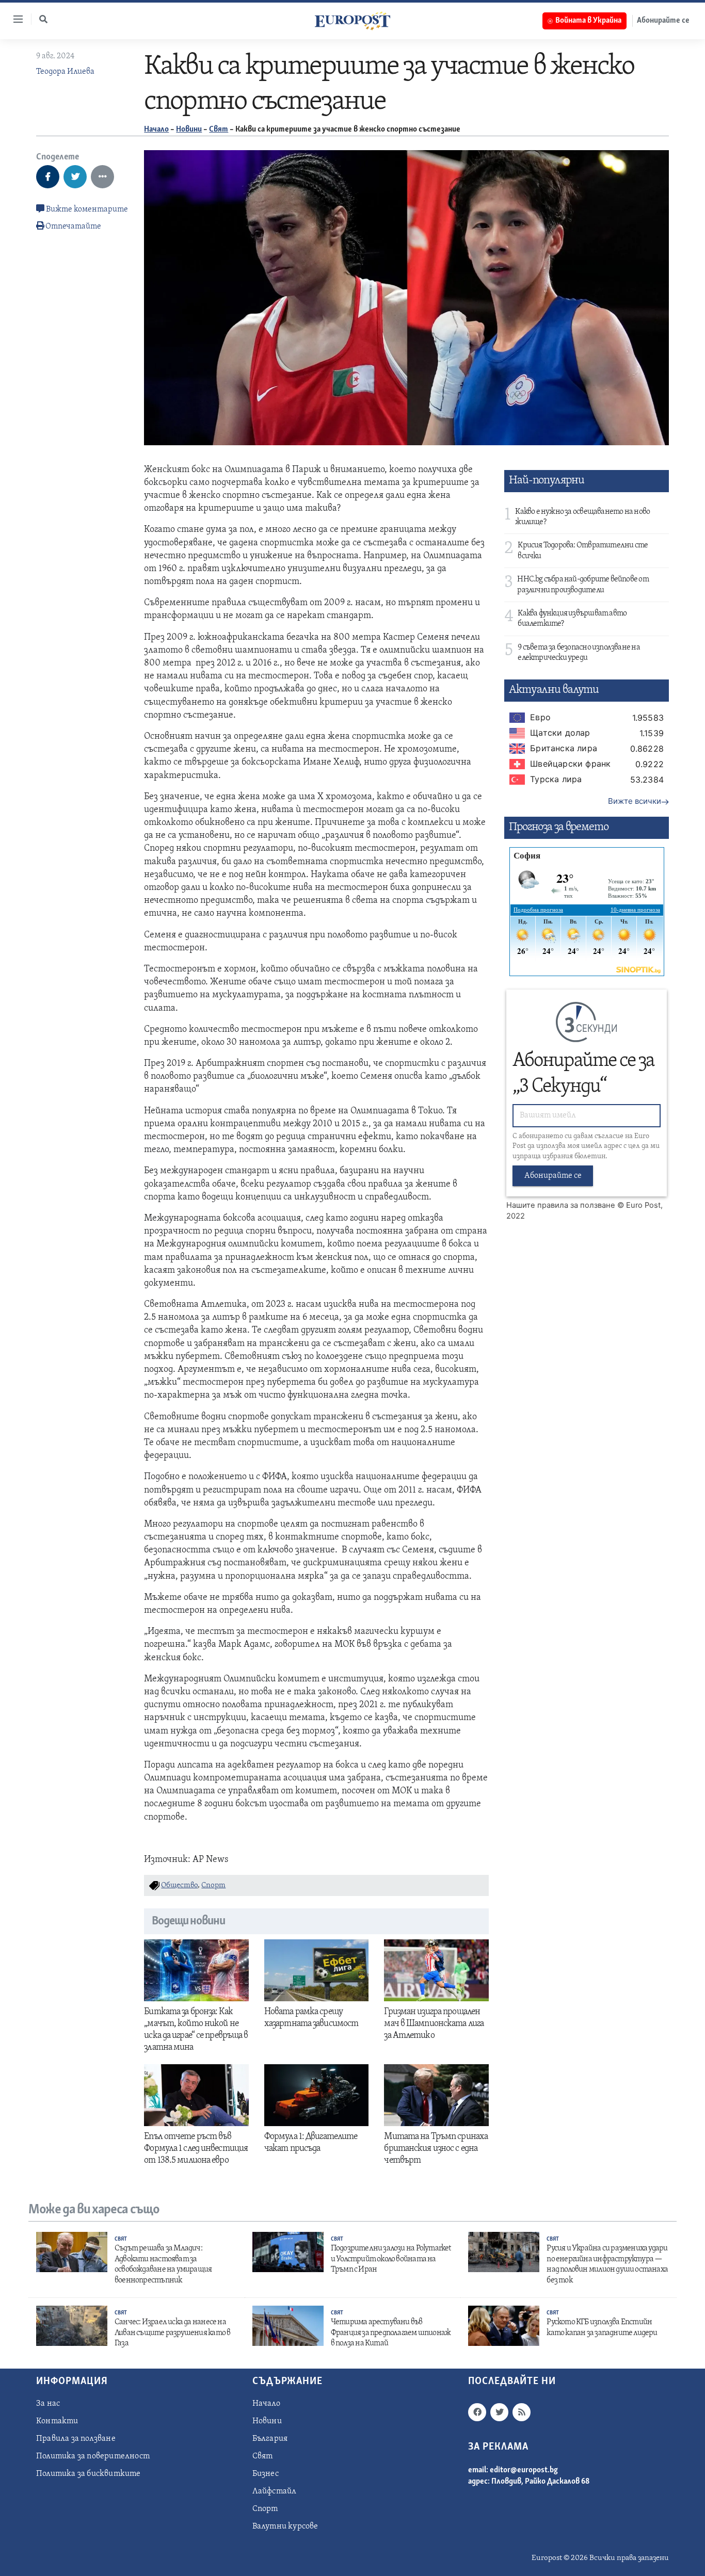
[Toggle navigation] (14, 19)
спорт (213, 1885)
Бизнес (266, 2474)
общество (179, 1885)
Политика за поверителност (93, 2456)
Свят (219, 129)
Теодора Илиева (65, 72)
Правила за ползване (76, 2439)
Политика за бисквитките (89, 2474)
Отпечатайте (73, 226)
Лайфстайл (275, 2491)
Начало (156, 129)
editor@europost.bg (524, 2470)
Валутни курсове (285, 2526)
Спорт (265, 2509)
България (270, 2439)
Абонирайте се (663, 21)
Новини (189, 129)
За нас (48, 2404)
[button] (43, 19)
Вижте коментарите (86, 209)
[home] (352, 21)
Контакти (57, 2421)
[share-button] (48, 177)
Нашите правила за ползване (561, 1205)
